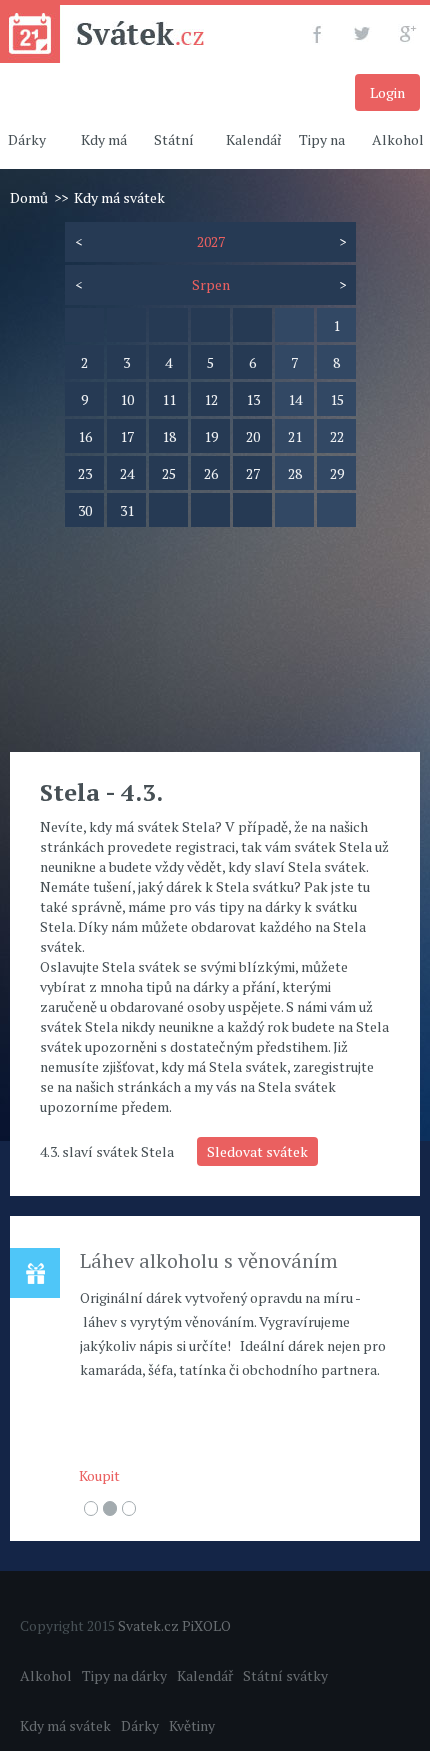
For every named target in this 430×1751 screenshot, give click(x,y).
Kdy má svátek (65, 1725)
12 (211, 399)
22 (337, 436)
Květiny (192, 1725)
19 (211, 436)
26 (211, 473)
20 (253, 436)
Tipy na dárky (124, 1675)
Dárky (140, 1725)
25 (169, 473)
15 (337, 399)
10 (127, 399)
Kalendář (254, 139)
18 (169, 436)
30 (85, 510)
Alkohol (46, 1675)
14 (295, 399)
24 (127, 473)
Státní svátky (285, 1675)
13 (253, 399)
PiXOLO (206, 1625)
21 (295, 436)
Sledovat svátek (257, 1151)
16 (85, 436)
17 (127, 436)
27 (253, 473)
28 (295, 473)
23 (85, 473)
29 (337, 473)
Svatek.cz (148, 1625)
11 (169, 399)
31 (127, 510)
